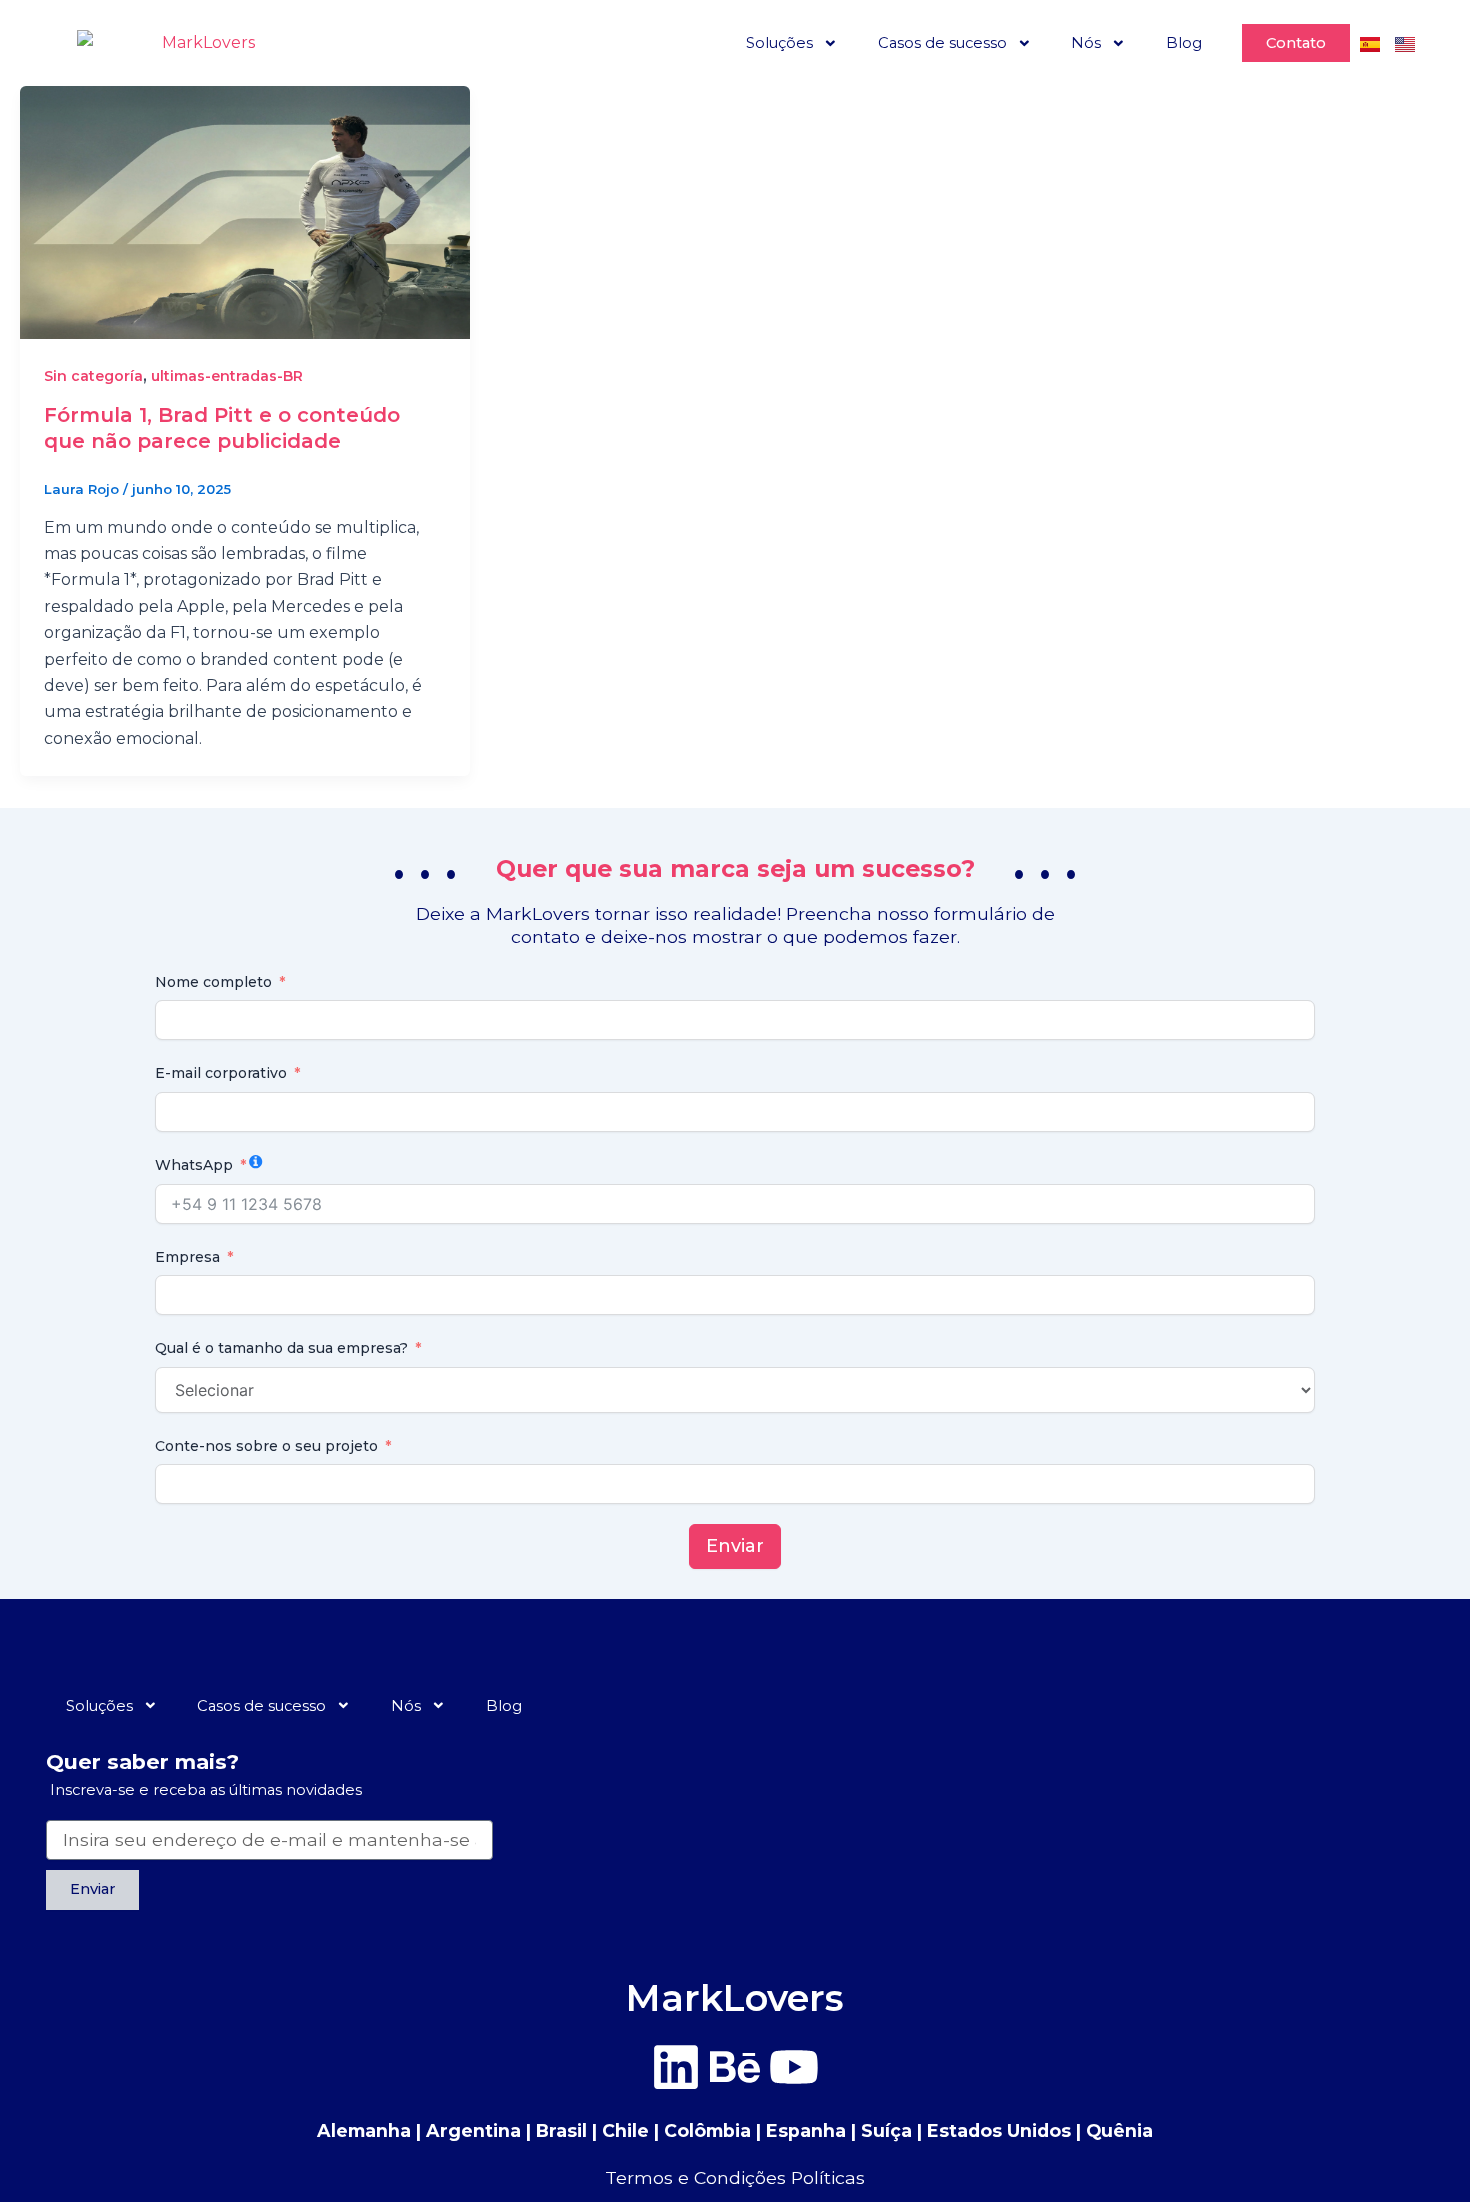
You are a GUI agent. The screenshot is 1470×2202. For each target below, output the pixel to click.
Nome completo (213, 982)
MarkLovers (735, 1997)
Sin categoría (93, 376)
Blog (1184, 43)
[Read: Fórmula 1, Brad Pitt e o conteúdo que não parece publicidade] (245, 211)
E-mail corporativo (221, 1073)
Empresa (187, 1257)
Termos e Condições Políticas (735, 2177)
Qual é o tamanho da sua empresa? (281, 1348)
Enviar (735, 1546)
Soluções (779, 43)
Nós (1086, 43)
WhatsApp (194, 1165)
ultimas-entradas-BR (227, 376)
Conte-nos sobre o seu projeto (266, 1446)
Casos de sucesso (942, 43)
